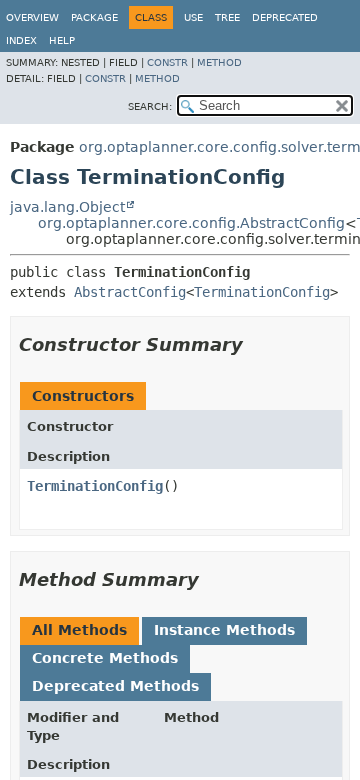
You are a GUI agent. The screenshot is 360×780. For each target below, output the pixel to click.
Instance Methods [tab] (224, 630)
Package (94, 17)
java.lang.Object (67, 207)
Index (21, 40)
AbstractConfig (130, 292)
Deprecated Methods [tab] (115, 686)
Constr (167, 62)
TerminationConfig (262, 292)
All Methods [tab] (79, 630)
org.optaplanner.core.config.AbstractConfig (191, 223)
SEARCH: (150, 106)
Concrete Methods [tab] (105, 658)
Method (219, 62)
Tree (227, 17)
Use (193, 17)
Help (62, 40)
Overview (32, 17)
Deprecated (285, 17)
